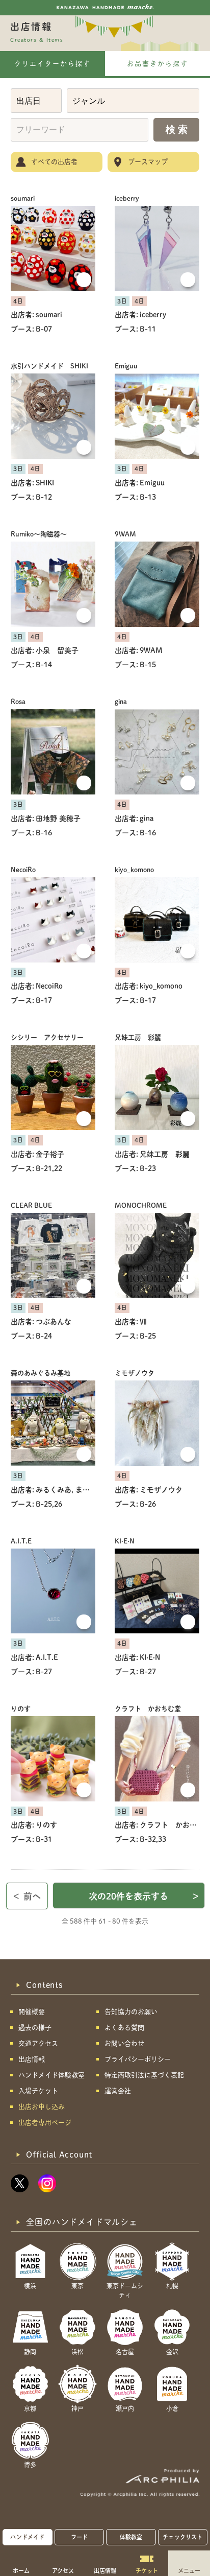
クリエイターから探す (52, 64)
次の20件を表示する (144, 1896)
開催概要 (32, 2012)
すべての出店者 (54, 162)
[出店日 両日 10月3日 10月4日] (36, 101)
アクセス (63, 2570)
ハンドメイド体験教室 (51, 2075)
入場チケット (38, 2091)
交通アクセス (38, 2043)
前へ (27, 1896)
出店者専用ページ (45, 2123)
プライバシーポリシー (138, 2059)
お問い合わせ (124, 2043)
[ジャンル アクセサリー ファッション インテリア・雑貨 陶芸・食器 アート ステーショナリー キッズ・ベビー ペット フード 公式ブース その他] (133, 101)
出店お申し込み (42, 2107)
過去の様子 (35, 2028)
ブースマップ (148, 162)
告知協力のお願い (131, 2012)
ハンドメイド (27, 2537)
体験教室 (131, 2537)
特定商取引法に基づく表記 (144, 2075)
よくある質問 (124, 2028)
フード (79, 2537)
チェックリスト (182, 2537)
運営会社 (118, 2091)
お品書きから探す (157, 64)
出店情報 (105, 2570)
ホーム (21, 2570)
